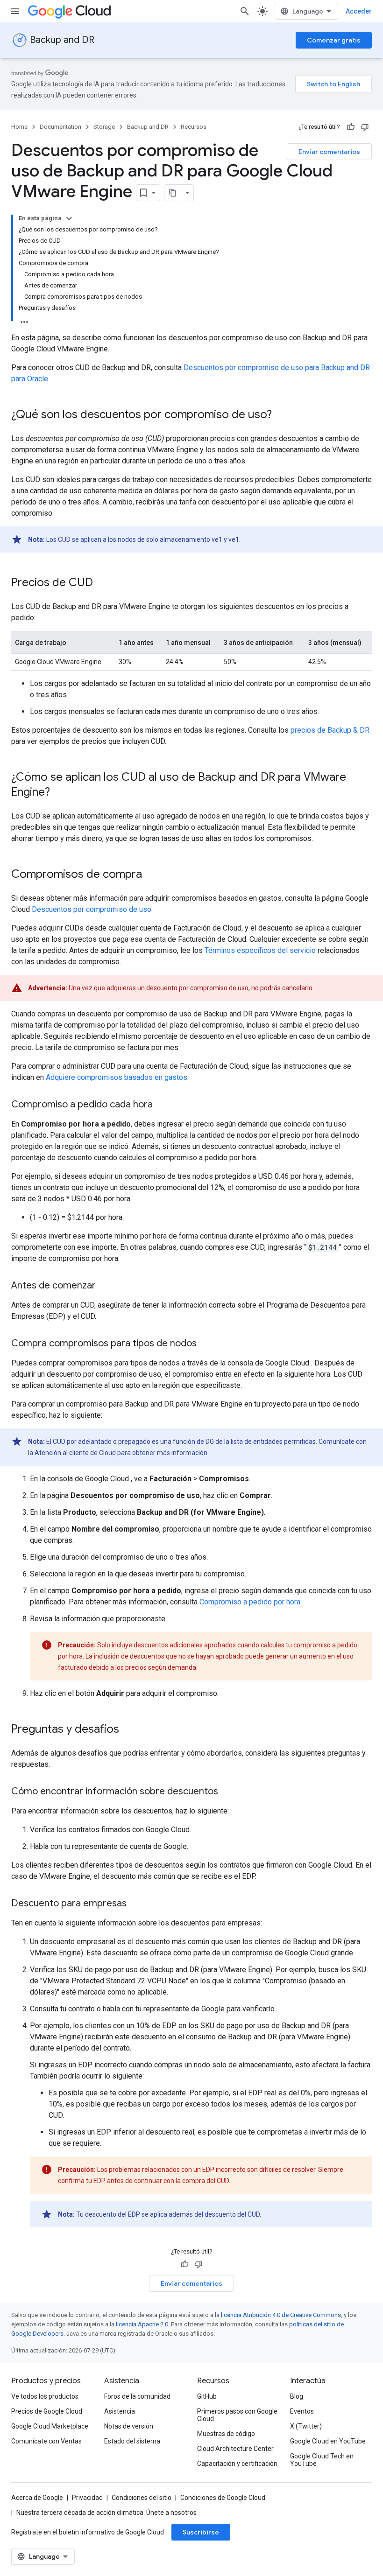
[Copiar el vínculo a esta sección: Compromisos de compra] (151, 875)
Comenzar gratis (334, 40)
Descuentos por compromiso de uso (92, 909)
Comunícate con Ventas (46, 2441)
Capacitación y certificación (237, 2464)
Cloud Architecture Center (235, 2449)
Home (19, 127)
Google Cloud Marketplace (50, 2426)
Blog (297, 2396)
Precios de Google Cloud (47, 2411)
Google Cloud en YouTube (328, 2441)
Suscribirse (201, 2532)
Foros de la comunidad (137, 2396)
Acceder (359, 11)
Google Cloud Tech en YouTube (322, 2460)
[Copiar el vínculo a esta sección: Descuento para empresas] (136, 1904)
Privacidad (87, 2498)
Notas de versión (129, 2426)
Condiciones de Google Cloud (223, 2498)
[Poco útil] (365, 127)
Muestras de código (226, 2434)
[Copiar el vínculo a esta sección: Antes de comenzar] (105, 1286)
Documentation (60, 127)
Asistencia (120, 2411)
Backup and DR (62, 40)
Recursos (194, 127)
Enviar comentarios (329, 152)
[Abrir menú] (15, 11)
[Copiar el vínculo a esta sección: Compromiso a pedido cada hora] (162, 1105)
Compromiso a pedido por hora (250, 1602)
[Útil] (351, 127)
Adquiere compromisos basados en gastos (117, 1077)
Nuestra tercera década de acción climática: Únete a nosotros (106, 2513)
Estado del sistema (132, 2441)
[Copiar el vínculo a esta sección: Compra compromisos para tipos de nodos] (206, 1344)
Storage (104, 127)
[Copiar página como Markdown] (173, 193)
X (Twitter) (306, 2426)
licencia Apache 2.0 (142, 2324)
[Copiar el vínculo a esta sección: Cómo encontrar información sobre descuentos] (227, 1792)
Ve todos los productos (45, 2396)
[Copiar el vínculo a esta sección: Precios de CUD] (102, 583)
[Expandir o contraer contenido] (69, 218)
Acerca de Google (37, 2498)
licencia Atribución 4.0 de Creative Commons (281, 2315)
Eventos (302, 2411)
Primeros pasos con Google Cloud (237, 2415)
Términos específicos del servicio (260, 950)
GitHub (207, 2396)
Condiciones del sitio (142, 2498)
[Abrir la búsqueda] (245, 11)
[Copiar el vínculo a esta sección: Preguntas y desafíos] (128, 1730)
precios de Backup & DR (330, 730)
